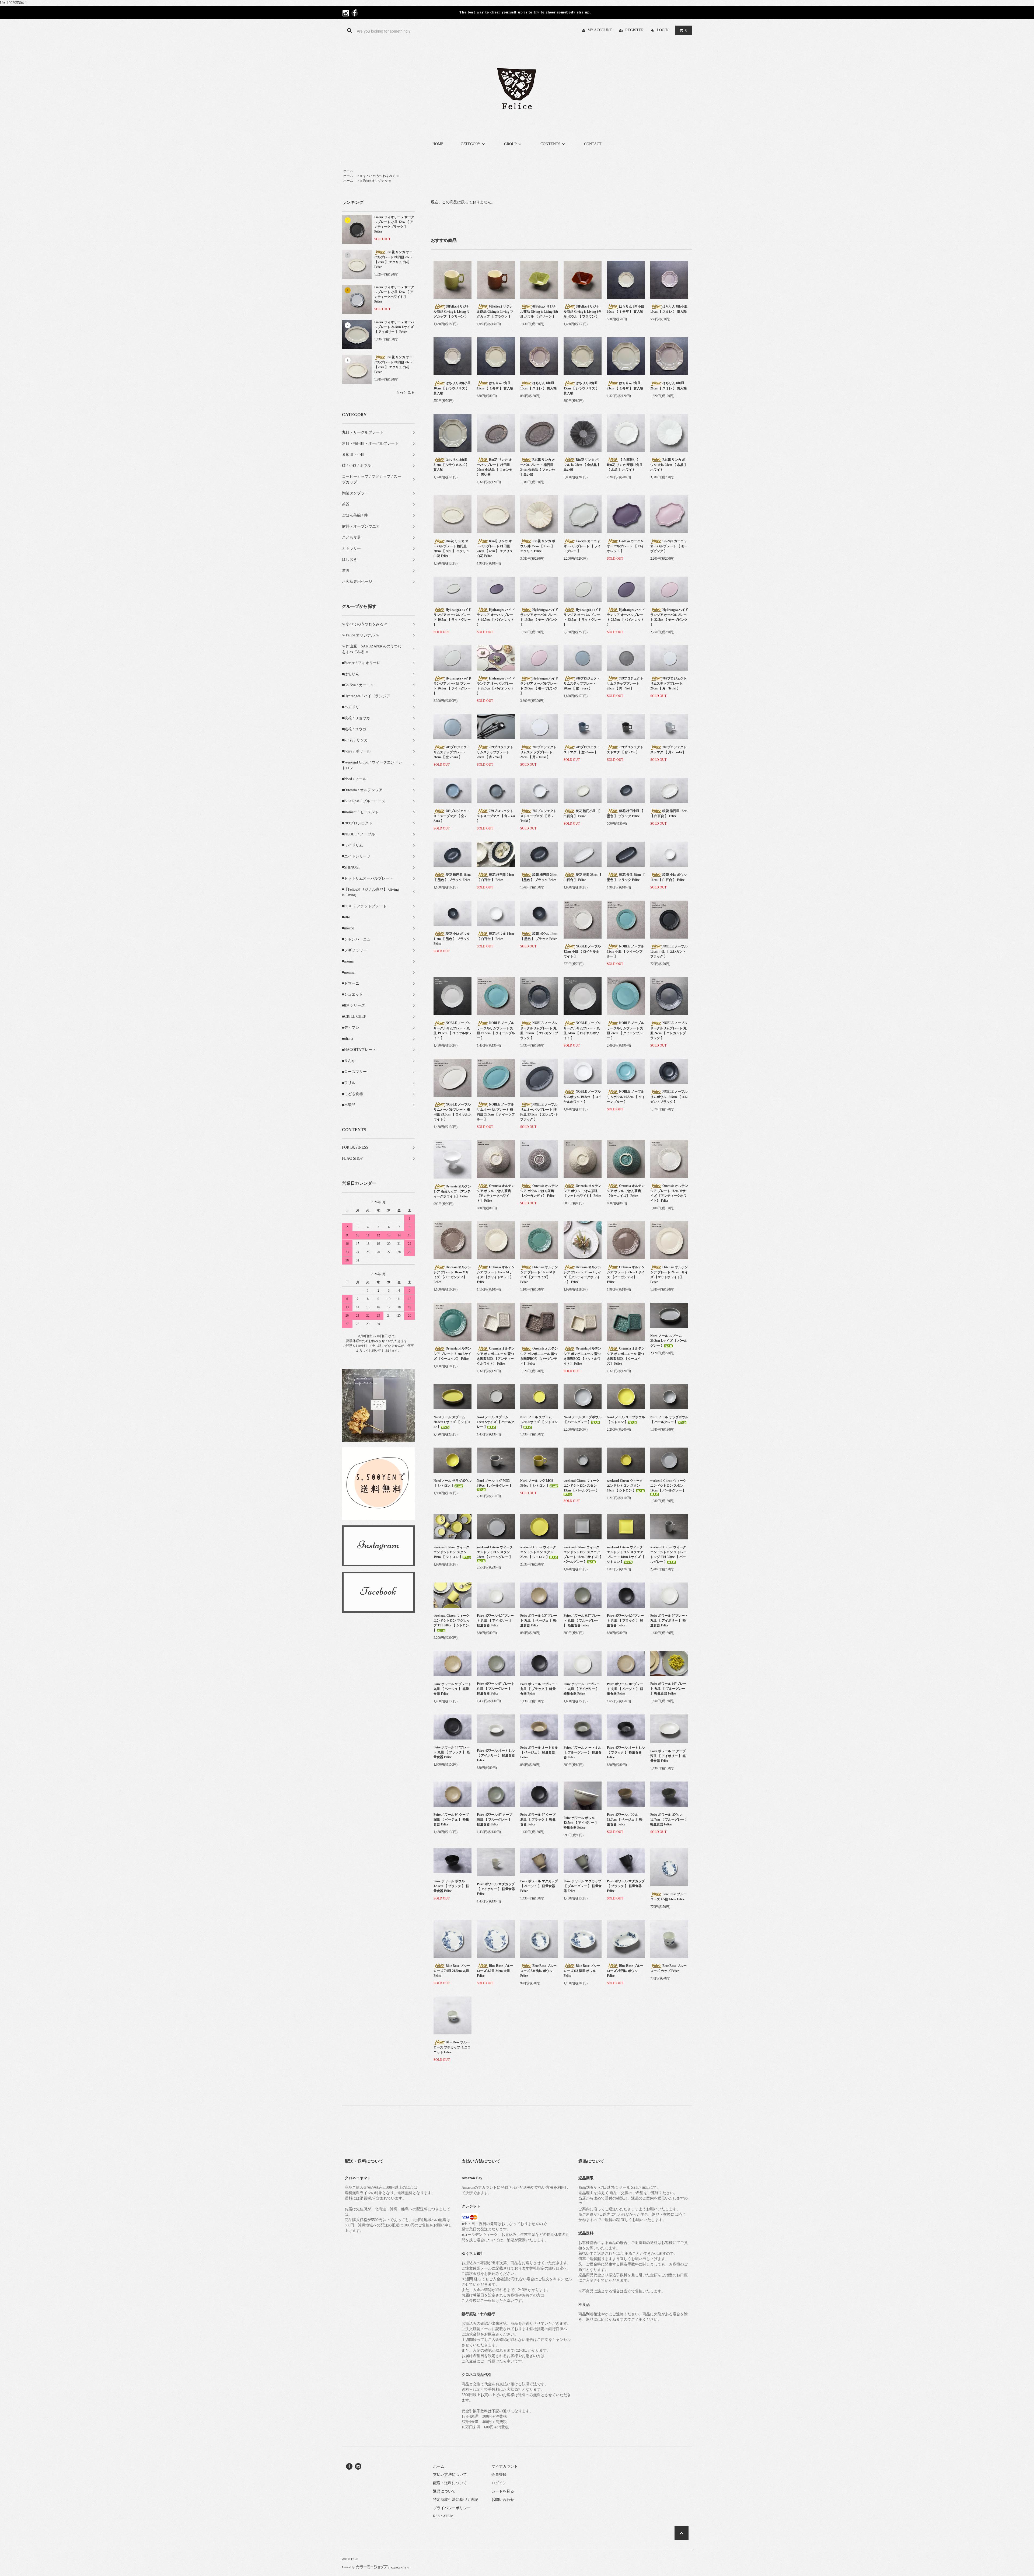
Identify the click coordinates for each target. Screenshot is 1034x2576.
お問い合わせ (503, 2500)
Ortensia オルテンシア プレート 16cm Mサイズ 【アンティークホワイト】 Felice (669, 1193)
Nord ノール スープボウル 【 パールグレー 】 (583, 1420)
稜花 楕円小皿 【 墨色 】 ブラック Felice (625, 813)
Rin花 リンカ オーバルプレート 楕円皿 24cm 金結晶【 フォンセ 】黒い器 (538, 467)
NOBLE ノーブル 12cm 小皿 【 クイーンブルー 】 (626, 951)
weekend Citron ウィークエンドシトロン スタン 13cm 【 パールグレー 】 (581, 1486)
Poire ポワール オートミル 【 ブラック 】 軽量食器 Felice (626, 1752)
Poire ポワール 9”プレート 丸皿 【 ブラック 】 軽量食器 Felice (539, 1689)
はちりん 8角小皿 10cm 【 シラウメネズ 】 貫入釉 (452, 388)
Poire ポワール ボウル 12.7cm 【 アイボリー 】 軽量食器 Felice (581, 1823)
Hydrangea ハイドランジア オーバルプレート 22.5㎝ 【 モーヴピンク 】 (669, 617)
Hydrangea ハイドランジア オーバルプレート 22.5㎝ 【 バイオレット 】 (626, 617)
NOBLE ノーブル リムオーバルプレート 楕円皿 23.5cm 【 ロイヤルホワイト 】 (453, 1112)
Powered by (348, 2567)
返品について (444, 2491)
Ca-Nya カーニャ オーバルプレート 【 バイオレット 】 (626, 546)
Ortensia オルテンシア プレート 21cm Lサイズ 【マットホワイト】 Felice (669, 1275)
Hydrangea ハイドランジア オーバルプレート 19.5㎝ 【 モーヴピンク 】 (539, 617)
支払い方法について (450, 2475)
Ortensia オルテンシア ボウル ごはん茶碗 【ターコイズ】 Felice (626, 1191)
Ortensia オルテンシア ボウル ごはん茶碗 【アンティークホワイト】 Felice (496, 1193)
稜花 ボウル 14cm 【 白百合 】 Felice (495, 936)
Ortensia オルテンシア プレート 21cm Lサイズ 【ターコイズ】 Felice (452, 1353)
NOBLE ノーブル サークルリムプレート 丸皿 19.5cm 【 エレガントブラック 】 (539, 1030)
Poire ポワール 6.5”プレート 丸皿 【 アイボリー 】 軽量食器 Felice (495, 1620)
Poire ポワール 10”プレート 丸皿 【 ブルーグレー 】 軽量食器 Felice (668, 1689)
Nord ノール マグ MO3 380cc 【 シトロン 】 (537, 1483)
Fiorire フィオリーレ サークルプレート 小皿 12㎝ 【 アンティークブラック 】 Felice (394, 224)
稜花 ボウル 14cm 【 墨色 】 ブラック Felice (539, 936)
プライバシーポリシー (452, 2508)
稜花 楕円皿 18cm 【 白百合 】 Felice (669, 813)
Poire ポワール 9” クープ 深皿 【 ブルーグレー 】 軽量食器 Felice (495, 1819)
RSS (436, 2516)
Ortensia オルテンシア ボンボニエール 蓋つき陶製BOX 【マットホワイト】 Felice (582, 1356)
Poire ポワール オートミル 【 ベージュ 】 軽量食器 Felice (539, 1752)
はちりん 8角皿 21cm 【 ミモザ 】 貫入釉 (625, 386)
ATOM (448, 2516)
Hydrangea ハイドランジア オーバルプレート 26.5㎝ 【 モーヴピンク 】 (539, 686)
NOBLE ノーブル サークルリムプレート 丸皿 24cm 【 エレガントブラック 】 (669, 1030)
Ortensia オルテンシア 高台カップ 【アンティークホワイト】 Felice (452, 1191)
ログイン (499, 2483)
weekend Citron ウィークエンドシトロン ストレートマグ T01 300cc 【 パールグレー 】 (668, 1554)
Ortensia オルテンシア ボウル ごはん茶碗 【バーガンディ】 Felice (539, 1191)
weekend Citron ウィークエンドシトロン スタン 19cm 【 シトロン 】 (451, 1552)
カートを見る (503, 2491)
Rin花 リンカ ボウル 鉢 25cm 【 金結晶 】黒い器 (582, 465)
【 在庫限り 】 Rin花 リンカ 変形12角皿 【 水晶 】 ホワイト (625, 465)
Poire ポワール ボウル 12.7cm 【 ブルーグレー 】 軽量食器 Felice (669, 1819)
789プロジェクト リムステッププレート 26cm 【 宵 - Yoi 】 (495, 752)
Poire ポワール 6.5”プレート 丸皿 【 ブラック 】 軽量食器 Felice (625, 1620)
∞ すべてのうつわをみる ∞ (379, 176)
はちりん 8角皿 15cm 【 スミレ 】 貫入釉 (538, 386)
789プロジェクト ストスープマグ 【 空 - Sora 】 (452, 816)
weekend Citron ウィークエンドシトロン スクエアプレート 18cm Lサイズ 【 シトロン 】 (626, 1554)
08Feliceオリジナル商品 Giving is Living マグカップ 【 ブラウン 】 (495, 311)
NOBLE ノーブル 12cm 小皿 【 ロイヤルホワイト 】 (582, 951)
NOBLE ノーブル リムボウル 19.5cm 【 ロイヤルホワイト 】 (583, 1097)
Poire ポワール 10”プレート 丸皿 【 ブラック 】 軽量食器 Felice (452, 1752)
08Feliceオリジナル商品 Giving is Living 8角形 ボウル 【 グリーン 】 (539, 311)
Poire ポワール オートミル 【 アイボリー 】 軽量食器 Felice (496, 1755)
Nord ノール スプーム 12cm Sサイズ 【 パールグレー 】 (496, 1422)
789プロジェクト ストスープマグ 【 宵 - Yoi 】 (496, 816)
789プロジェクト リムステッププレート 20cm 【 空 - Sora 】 (582, 683)
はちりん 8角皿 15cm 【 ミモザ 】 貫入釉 (495, 386)
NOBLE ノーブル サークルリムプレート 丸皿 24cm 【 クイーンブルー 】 (626, 1030)
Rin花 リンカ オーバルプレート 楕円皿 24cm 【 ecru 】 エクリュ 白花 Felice (393, 365)
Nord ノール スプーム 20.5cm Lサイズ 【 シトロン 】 (452, 1422)
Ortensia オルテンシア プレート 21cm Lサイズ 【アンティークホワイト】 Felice (582, 1275)
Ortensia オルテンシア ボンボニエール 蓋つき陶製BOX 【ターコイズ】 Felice (626, 1356)
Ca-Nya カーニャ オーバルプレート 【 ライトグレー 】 (582, 546)
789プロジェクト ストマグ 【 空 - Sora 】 (582, 750)
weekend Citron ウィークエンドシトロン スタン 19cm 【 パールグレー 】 (668, 1486)
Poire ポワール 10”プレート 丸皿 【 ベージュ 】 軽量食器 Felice (625, 1689)
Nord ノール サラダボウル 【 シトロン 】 (453, 1483)
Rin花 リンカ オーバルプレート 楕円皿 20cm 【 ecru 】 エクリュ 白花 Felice (393, 259)
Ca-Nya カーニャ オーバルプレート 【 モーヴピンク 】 (669, 546)
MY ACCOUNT (600, 30)
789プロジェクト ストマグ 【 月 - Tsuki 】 (668, 750)
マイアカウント (505, 2467)
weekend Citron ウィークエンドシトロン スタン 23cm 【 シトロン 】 (538, 1552)
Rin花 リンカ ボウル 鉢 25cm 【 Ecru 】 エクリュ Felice (538, 546)
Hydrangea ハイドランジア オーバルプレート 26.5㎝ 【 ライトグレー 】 (453, 686)
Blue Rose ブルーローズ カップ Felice (668, 1968)
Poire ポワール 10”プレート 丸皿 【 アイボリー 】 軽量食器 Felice (582, 1689)
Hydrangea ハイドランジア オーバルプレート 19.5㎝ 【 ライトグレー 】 (453, 617)
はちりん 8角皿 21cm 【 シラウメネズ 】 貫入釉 (451, 465)
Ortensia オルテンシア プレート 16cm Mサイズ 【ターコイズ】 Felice (539, 1275)
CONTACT (593, 144)
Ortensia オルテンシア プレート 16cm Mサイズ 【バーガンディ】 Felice (452, 1275)
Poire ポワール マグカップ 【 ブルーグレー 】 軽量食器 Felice (583, 1886)
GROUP (510, 144)
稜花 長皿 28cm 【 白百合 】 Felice (583, 877)
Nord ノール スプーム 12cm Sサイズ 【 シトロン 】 (539, 1422)
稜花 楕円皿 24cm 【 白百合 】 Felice (495, 877)
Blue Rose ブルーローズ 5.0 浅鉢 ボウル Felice (538, 1971)
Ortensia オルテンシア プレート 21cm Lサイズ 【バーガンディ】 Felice (626, 1275)
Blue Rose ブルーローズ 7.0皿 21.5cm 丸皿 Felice (452, 1971)
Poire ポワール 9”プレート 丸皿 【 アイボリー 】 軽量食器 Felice (669, 1620)
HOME (438, 144)
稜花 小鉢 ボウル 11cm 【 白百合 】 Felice (668, 877)
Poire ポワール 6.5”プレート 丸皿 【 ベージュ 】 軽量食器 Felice (539, 1620)
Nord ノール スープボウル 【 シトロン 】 (626, 1420)
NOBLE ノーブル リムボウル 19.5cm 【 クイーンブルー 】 (626, 1097)
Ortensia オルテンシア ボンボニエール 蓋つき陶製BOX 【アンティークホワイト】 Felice (496, 1356)
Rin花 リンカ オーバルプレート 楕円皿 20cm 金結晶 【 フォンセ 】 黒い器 (495, 467)
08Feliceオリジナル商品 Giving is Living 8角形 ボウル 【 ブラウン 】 (583, 311)
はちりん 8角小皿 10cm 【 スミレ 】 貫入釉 (669, 309)
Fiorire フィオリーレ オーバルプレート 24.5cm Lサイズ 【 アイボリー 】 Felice (394, 327)
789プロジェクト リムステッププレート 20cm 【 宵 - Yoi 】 (625, 683)
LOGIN (663, 30)
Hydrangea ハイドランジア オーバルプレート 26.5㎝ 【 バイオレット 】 (496, 686)
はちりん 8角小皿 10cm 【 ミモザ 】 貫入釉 (626, 309)
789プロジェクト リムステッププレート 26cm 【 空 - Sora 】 (452, 752)
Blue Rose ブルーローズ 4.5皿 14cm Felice (668, 1897)
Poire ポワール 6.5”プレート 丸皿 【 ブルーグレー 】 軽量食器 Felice (582, 1620)
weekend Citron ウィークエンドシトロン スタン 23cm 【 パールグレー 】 (495, 1552)
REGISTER (634, 30)
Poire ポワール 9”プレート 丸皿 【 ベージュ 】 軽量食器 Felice (452, 1689)
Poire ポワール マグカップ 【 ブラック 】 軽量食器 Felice (626, 1886)
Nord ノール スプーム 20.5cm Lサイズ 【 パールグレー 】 (669, 1341)
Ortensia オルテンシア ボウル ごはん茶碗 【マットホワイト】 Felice (582, 1191)
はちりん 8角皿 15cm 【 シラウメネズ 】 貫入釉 (581, 388)
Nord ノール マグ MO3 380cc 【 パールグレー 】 (495, 1483)
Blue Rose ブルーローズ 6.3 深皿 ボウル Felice (582, 1971)
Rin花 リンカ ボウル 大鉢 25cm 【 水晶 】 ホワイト (669, 465)
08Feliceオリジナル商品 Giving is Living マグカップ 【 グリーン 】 (452, 311)
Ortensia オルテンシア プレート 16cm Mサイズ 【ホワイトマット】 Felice (496, 1275)
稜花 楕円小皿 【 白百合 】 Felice (582, 813)
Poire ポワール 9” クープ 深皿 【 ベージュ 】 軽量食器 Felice (451, 1819)
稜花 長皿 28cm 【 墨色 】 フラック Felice (626, 877)
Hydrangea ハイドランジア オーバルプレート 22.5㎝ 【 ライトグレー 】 (583, 617)
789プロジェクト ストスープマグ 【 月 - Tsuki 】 (538, 816)
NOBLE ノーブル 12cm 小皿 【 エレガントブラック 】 (669, 951)
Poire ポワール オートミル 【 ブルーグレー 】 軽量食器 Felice (583, 1752)
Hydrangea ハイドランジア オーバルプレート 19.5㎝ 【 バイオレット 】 (496, 617)
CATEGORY (471, 144)
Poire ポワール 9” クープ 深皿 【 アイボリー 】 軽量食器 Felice (668, 1756)
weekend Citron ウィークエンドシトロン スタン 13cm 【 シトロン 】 (625, 1486)
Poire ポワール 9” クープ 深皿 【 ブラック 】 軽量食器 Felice (538, 1819)
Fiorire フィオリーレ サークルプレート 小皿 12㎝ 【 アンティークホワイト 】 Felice (394, 294)
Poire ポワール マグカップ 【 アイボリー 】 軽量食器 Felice (496, 1889)
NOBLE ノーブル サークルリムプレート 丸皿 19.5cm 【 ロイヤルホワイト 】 (453, 1030)
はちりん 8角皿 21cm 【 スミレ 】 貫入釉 (668, 386)
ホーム (348, 171)
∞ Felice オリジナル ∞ (375, 181)
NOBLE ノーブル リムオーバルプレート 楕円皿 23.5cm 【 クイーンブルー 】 (496, 1112)
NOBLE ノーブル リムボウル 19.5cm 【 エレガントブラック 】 (669, 1097)
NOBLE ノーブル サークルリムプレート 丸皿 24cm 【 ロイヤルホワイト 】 (582, 1030)
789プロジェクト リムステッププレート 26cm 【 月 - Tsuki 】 (538, 752)
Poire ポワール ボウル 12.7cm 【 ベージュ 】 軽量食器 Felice (625, 1819)
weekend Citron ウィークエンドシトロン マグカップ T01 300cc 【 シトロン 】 (452, 1623)
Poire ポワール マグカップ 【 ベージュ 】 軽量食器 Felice (539, 1886)
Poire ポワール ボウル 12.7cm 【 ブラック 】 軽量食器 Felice (451, 1886)
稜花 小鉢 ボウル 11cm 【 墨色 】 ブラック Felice (452, 939)
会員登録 (499, 2475)
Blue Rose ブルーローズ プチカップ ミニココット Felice (452, 2047)
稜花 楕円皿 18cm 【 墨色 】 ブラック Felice (452, 877)
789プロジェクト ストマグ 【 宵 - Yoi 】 (625, 750)
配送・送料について (450, 2483)
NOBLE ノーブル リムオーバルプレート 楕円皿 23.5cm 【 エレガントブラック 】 (539, 1112)
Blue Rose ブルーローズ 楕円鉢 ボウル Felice (625, 1971)
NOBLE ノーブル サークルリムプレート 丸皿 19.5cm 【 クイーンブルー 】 (496, 1030)
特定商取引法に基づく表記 (456, 2500)
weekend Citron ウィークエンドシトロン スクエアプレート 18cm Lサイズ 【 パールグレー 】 (582, 1554)
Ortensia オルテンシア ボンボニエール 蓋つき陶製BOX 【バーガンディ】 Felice (539, 1356)
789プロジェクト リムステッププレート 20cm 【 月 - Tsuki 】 (668, 683)
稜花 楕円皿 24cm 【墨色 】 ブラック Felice (539, 877)
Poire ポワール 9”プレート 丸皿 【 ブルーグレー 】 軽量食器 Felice (496, 1689)
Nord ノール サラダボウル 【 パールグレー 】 (669, 1420)
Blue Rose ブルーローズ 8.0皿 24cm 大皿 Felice (495, 1971)
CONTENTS (550, 144)
